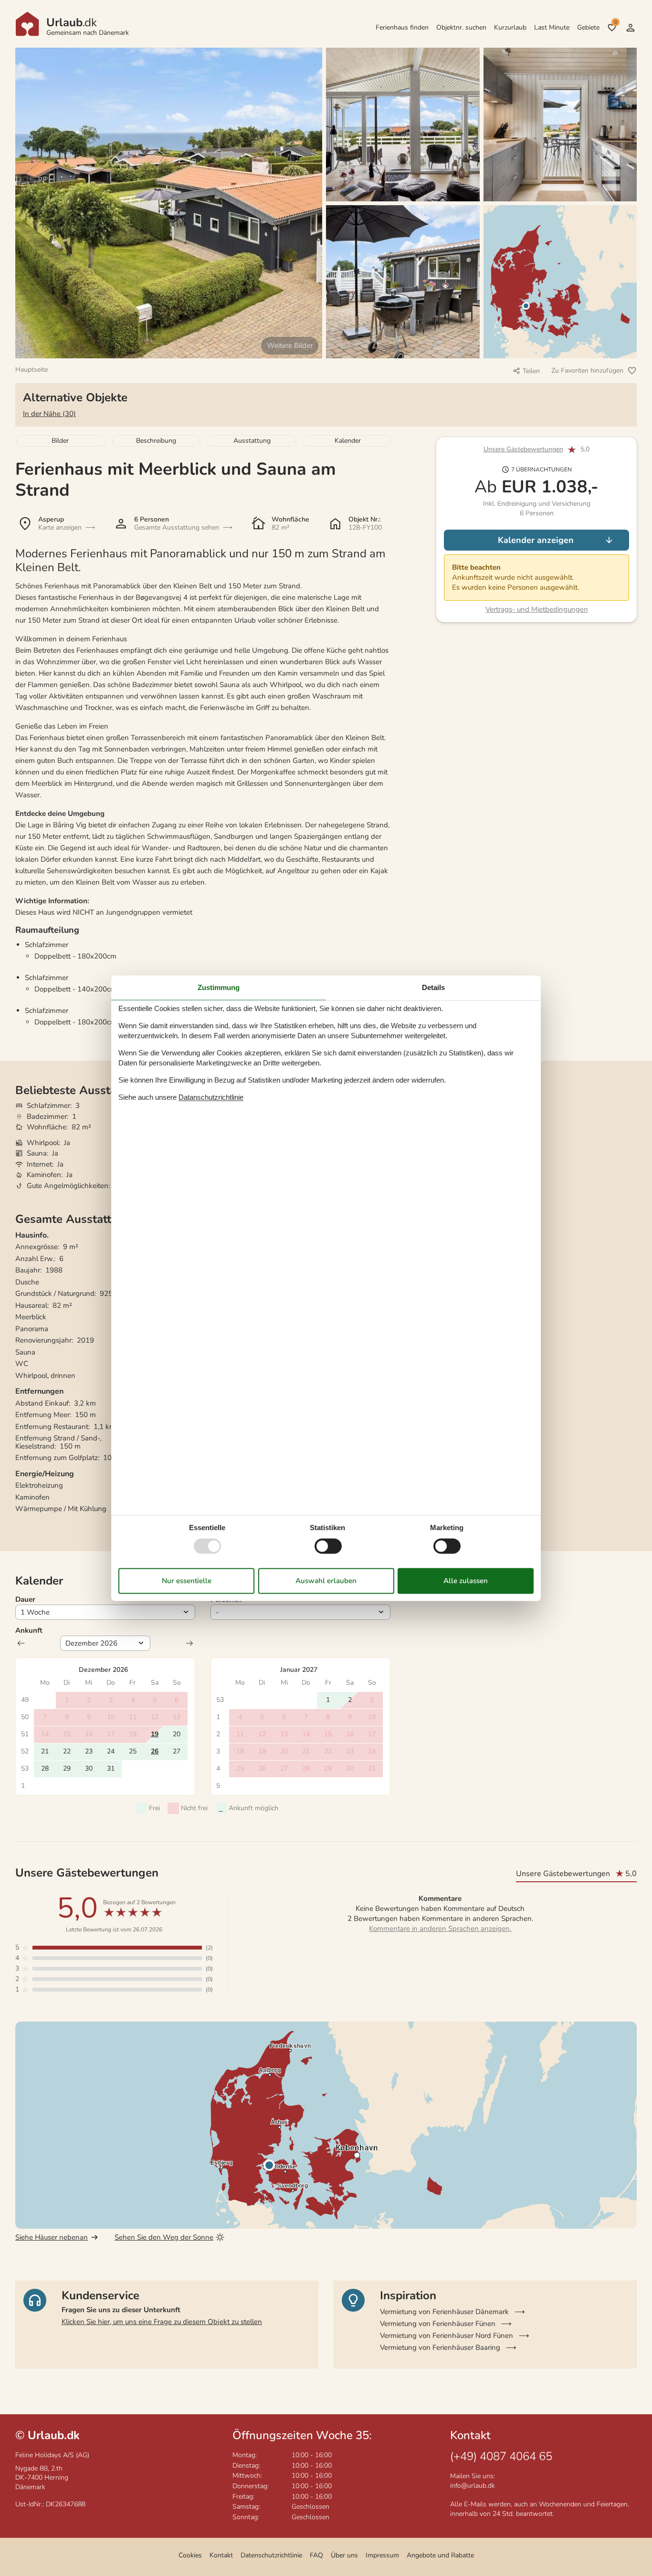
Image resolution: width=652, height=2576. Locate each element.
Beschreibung (156, 441)
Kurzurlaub (510, 27)
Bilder (60, 441)
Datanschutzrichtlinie (211, 1097)
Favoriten (615, 22)
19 (155, 1734)
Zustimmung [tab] (219, 987)
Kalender (348, 441)
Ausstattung (252, 441)
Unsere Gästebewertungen (523, 450)
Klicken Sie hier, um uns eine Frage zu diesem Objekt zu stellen (162, 2322)
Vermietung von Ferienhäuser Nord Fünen (447, 2336)
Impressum (382, 2555)
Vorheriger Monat (21, 1643)
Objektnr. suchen (461, 27)
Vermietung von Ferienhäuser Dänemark (444, 2312)
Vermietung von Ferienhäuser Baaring (440, 2347)
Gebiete (588, 27)
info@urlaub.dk (473, 2486)
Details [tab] (433, 987)
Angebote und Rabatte (440, 2555)
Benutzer (631, 28)
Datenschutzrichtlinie (271, 2555)
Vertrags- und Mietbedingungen (537, 609)
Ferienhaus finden (402, 27)
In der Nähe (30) (49, 414)
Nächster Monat (189, 1643)
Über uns (344, 2555)
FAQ (316, 2555)
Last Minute (552, 27)
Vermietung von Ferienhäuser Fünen (438, 2324)
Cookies (190, 2555)
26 (155, 1751)
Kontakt (221, 2555)
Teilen (531, 371)
